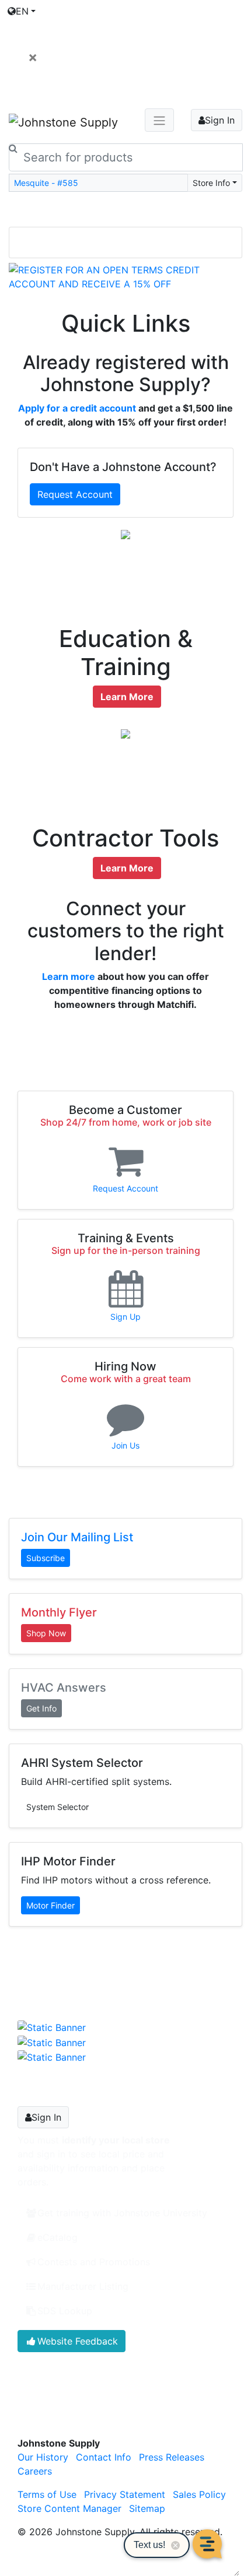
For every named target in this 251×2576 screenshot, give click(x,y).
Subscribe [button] (46, 1558)
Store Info (211, 183)
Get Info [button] (41, 1708)
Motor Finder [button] (50, 1905)
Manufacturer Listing (83, 2286)
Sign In (220, 120)
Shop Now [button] (46, 1633)
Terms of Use (47, 2494)
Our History (43, 2457)
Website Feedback (78, 2341)
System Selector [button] (57, 1807)
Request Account (75, 494)
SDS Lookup (65, 2311)
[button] (26, 277)
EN (22, 11)
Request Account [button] (125, 1188)
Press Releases (172, 2457)
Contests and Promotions (94, 2262)
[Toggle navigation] (125, 210)
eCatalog (57, 2237)
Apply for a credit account (77, 408)
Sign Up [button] (125, 1317)
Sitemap (147, 2508)
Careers (35, 2471)
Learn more (69, 976)
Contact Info (104, 2457)
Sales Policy (199, 2494)
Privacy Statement (125, 2494)
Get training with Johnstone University (122, 2213)
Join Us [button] (125, 1445)
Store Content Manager (69, 2508)
